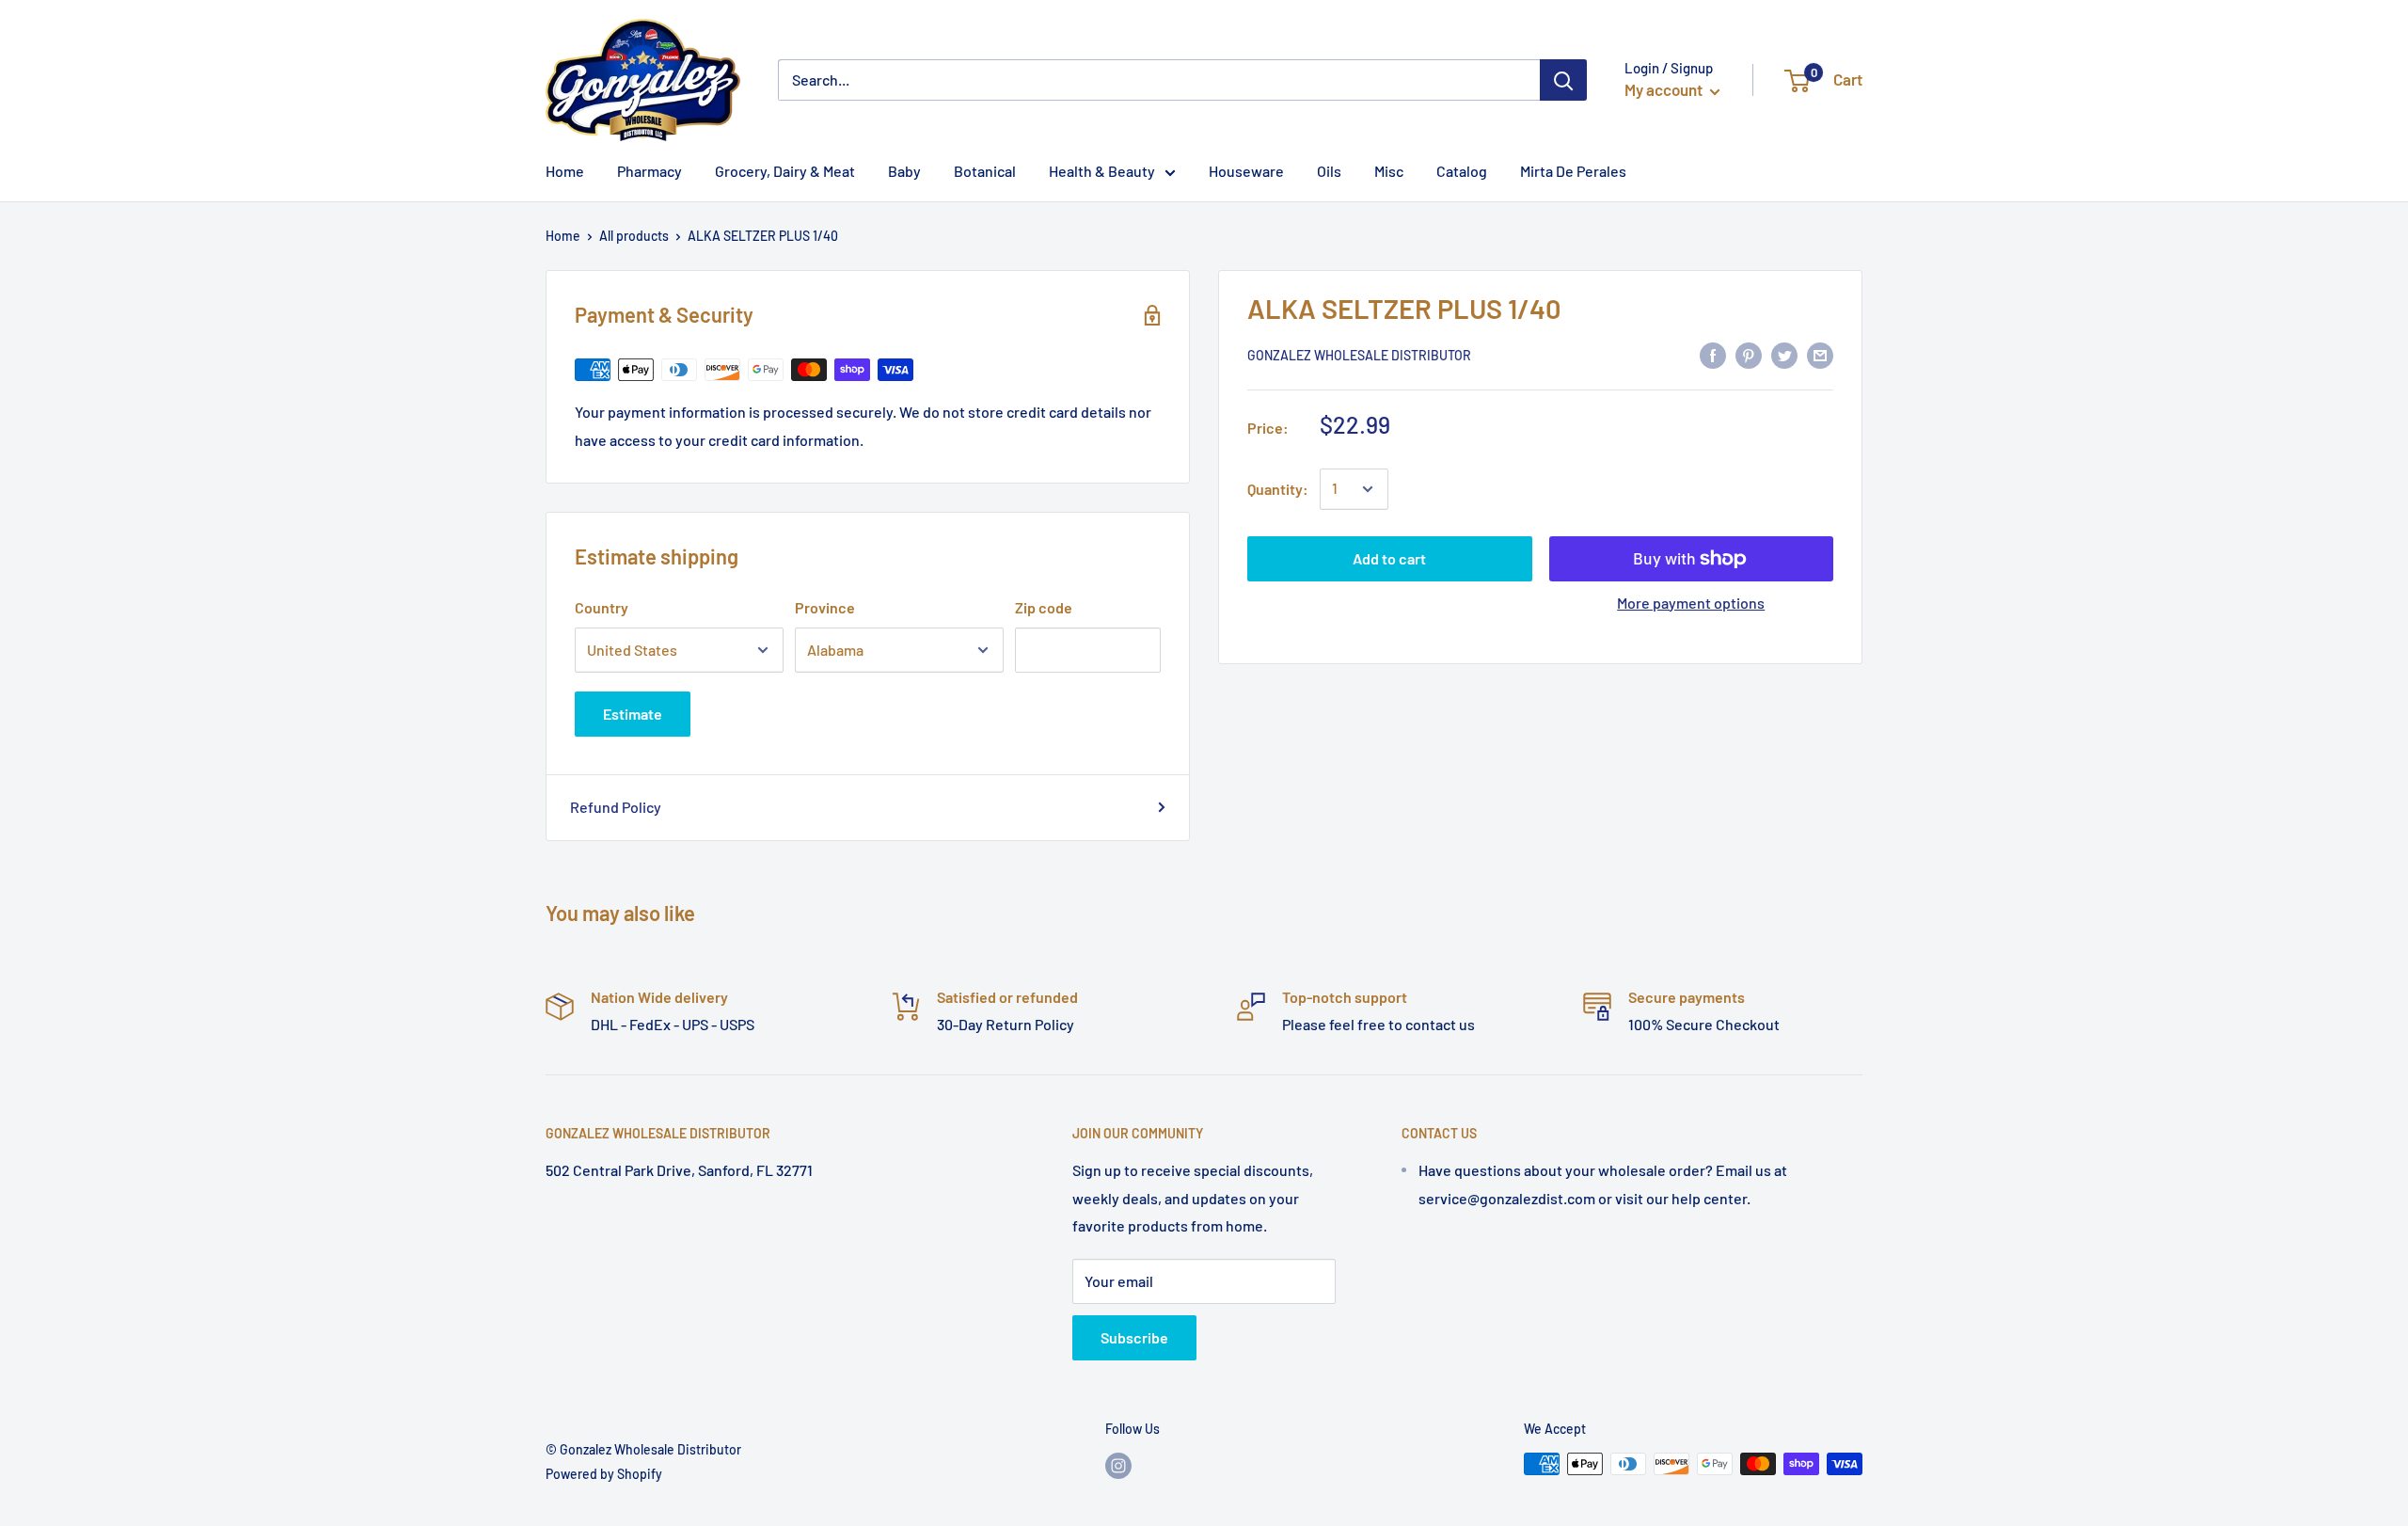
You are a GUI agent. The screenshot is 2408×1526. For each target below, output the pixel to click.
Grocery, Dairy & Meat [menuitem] (785, 171)
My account (1665, 89)
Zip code (1044, 607)
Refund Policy (616, 807)
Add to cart (1389, 558)
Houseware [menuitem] (1246, 171)
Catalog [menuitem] (1462, 171)
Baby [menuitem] (904, 171)
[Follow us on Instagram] (1118, 1466)
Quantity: (1278, 489)
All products (634, 236)
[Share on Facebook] (1713, 354)
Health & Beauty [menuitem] (1102, 171)
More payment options (1691, 603)
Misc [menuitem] (1389, 171)
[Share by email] (1820, 354)
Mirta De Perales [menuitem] (1573, 171)
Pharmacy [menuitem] (650, 171)
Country (602, 607)
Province (825, 607)
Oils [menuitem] (1329, 171)
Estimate (633, 714)
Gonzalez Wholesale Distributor (1359, 356)
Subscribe (1134, 1337)
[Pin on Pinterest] (1749, 354)
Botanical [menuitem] (985, 171)
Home (563, 236)
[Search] (1563, 80)
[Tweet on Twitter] (1784, 354)
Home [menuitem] (565, 171)
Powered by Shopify (604, 1474)
